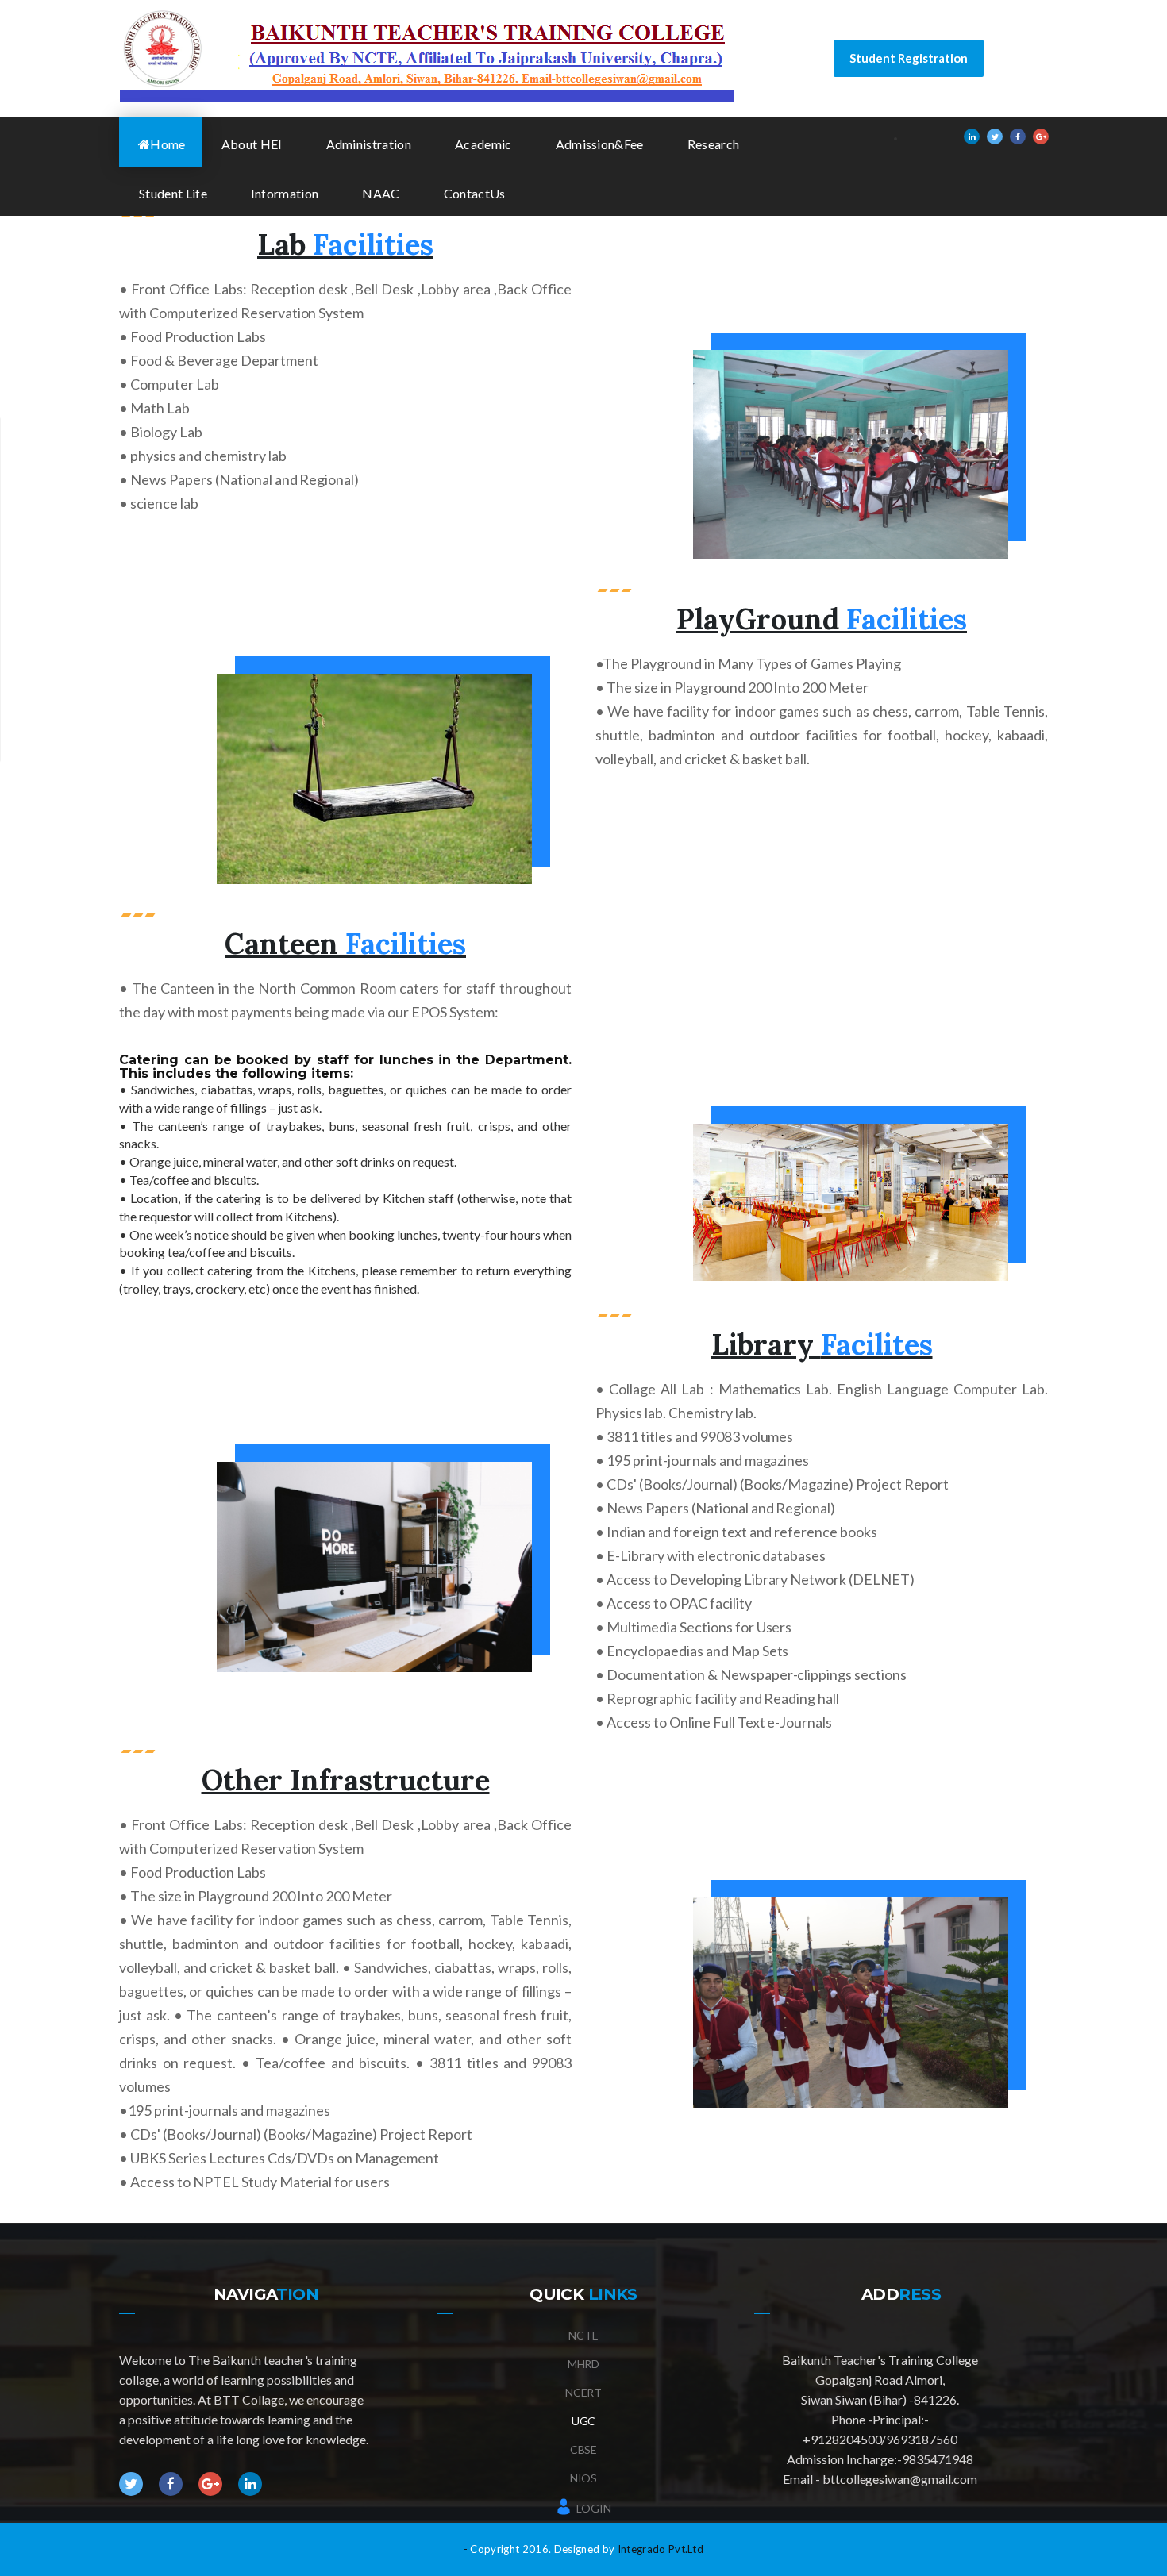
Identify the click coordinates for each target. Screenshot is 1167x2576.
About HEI (252, 144)
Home (168, 144)
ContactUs (475, 193)
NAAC (381, 193)
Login (593, 2508)
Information (285, 193)
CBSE (584, 2449)
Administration (369, 144)
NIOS (584, 2478)
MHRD (584, 2364)
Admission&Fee (600, 144)
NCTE (583, 2335)
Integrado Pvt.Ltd (661, 2549)
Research (714, 144)
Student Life (173, 193)
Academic (483, 144)
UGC (584, 2421)
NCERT (584, 2392)
